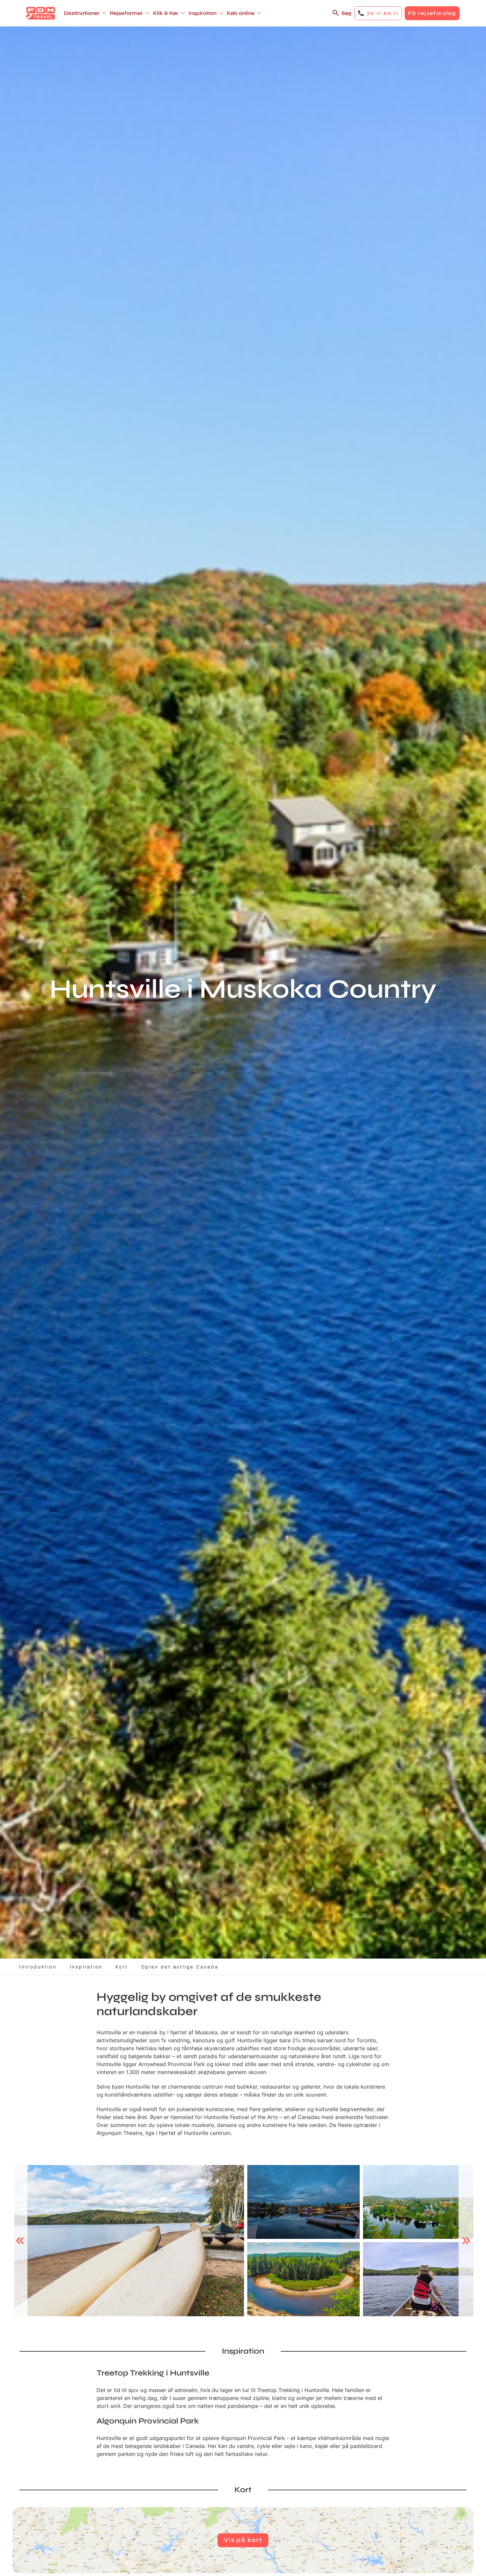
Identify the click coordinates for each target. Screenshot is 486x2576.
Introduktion (38, 1967)
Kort (122, 1967)
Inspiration (86, 1967)
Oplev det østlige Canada (180, 1967)
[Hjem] (41, 13)
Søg (346, 13)
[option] (129, 2241)
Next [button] (466, 2240)
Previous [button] (20, 2240)
